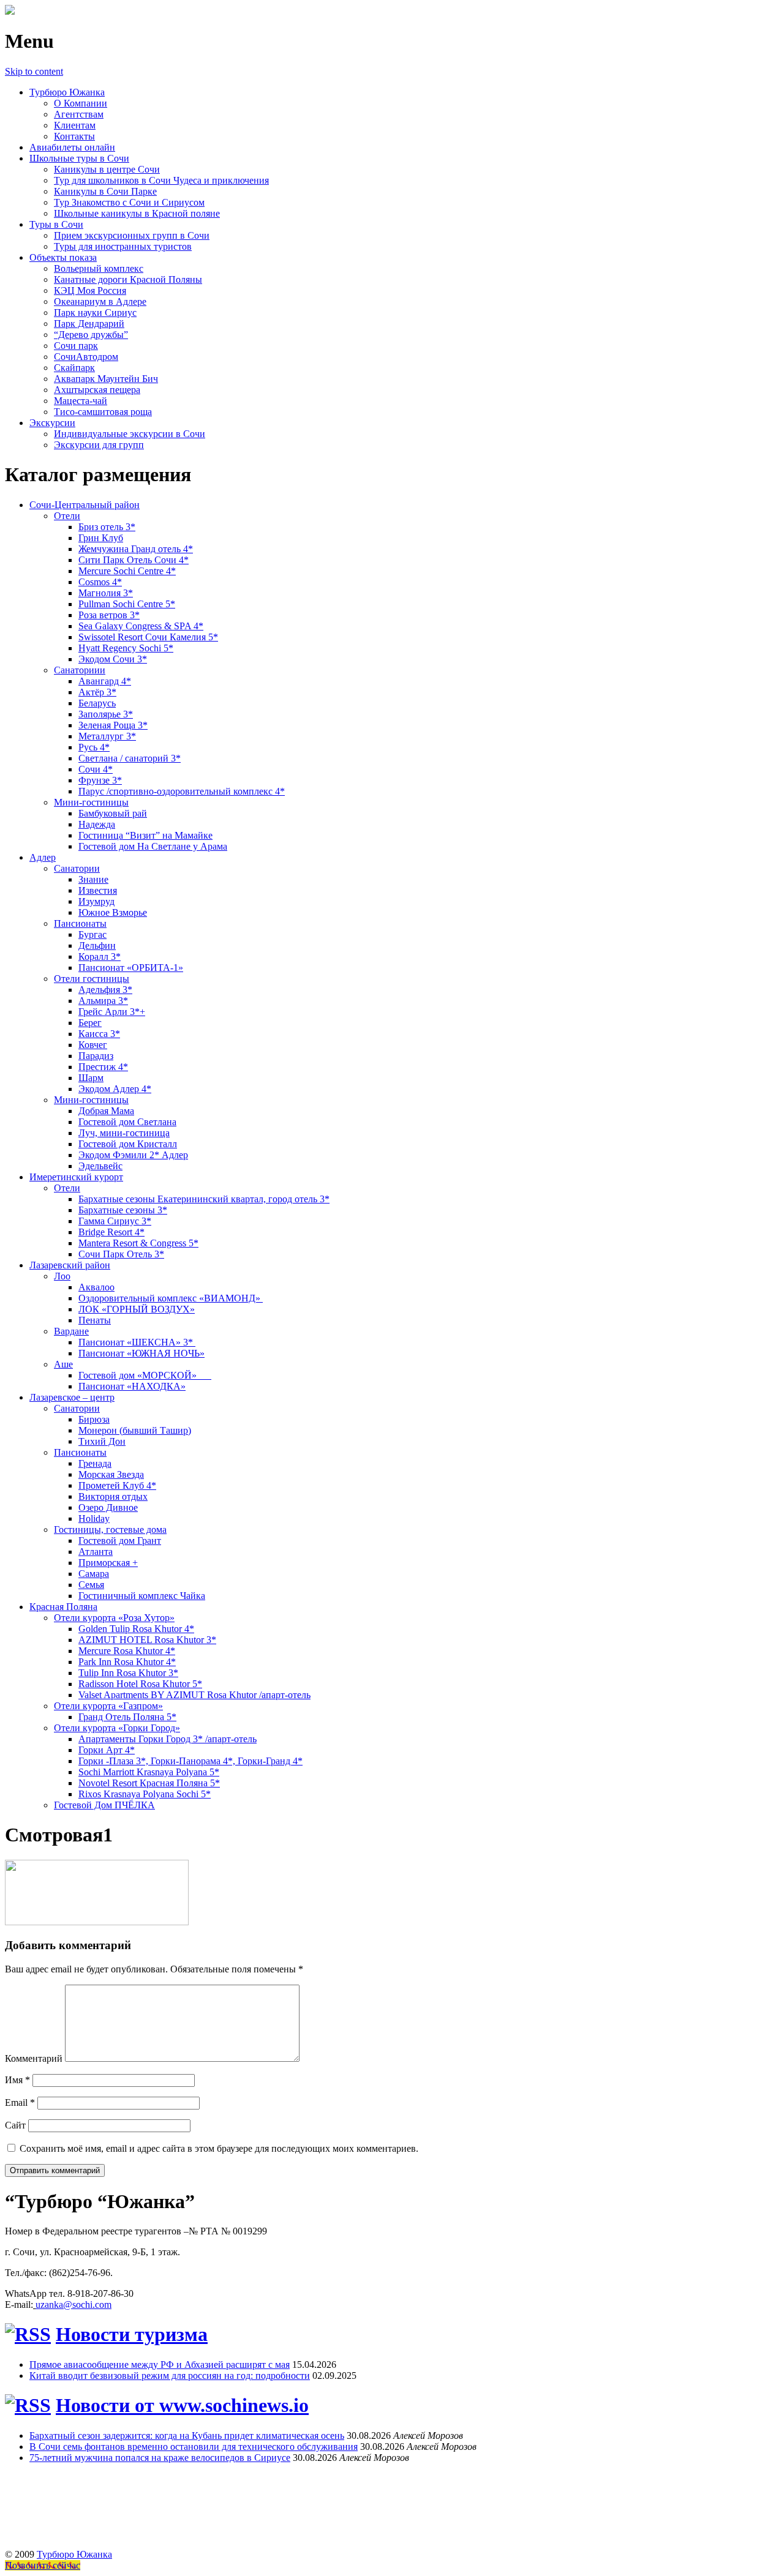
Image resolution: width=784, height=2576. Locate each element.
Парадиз (96, 1056)
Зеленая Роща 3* (113, 725)
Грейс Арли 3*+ (112, 1012)
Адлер (43, 857)
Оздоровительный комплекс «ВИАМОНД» (171, 1298)
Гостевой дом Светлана (127, 1122)
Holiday (94, 1518)
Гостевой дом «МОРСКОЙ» (145, 1375)
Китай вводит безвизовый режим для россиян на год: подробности (170, 2376)
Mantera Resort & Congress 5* (138, 1243)
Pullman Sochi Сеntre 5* (127, 604)
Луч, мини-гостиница (124, 1133)
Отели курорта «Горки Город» (117, 1728)
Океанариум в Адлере (100, 301)
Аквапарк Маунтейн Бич (106, 379)
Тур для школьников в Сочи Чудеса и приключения (161, 180)
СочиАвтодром (86, 357)
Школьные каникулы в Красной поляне (137, 213)
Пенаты (95, 1320)
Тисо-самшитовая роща (103, 412)
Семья (91, 1585)
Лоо (62, 1276)
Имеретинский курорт (76, 1177)
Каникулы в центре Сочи (107, 169)
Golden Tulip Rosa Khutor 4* (136, 1629)
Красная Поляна (63, 1607)
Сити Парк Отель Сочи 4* (134, 560)
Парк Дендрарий (89, 324)
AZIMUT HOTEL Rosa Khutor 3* (147, 1640)
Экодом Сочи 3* (113, 659)
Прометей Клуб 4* (117, 1485)
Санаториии (80, 670)
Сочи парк (76, 346)
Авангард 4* (105, 681)
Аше (63, 1364)
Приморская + (108, 1563)
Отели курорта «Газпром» (108, 1706)
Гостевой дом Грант (120, 1541)
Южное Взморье (113, 912)
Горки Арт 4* (107, 1750)
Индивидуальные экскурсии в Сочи (130, 434)
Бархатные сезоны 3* (123, 1210)
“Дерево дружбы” (91, 335)
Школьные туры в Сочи (79, 158)
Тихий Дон (102, 1441)
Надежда (97, 824)
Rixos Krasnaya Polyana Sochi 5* (145, 1794)
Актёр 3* (97, 692)
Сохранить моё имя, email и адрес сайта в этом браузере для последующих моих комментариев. (219, 2148)
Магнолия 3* (106, 593)
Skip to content (34, 71)
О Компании (81, 103)
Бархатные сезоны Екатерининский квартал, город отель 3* (204, 1199)
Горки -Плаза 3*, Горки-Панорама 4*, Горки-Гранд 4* (190, 1761)
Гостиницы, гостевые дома (110, 1529)
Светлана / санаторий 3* (130, 758)
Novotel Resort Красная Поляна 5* (149, 1783)
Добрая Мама (106, 1111)
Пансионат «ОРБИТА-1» (131, 968)
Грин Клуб (101, 538)
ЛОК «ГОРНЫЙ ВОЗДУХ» (137, 1309)
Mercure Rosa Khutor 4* (127, 1651)
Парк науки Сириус (95, 313)
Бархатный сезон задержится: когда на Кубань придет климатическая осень (187, 2436)
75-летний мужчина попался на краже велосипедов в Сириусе (160, 2458)
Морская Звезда (111, 1474)
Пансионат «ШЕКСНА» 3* (137, 1342)
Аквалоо (96, 1287)
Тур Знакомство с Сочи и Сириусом (129, 202)
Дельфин (97, 945)
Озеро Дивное (108, 1507)
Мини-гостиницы (91, 802)
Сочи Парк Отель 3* (121, 1254)
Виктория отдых (113, 1496)
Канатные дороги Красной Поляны (128, 279)
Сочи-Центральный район (85, 505)
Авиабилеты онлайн (72, 147)
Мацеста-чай (81, 401)
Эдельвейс (100, 1166)
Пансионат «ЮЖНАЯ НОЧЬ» (141, 1353)
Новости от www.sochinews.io (182, 2405)
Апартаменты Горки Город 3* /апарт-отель (168, 1739)
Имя (17, 2080)
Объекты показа (63, 257)
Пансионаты (80, 923)
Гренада (95, 1463)
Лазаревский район (70, 1265)
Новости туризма (132, 2334)
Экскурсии (52, 423)
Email (20, 2102)
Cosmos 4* (100, 582)
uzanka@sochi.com (73, 2305)
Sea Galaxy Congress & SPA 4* (141, 626)
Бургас (92, 934)
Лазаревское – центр (72, 1397)
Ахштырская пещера (97, 390)
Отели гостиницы (92, 979)
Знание (93, 879)
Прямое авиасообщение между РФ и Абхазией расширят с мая (160, 2364)
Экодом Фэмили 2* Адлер (133, 1155)
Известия (98, 890)
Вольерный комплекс (99, 268)
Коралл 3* (100, 957)
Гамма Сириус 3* (115, 1221)
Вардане (71, 1331)
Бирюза (94, 1419)
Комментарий (34, 2058)
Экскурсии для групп (99, 445)
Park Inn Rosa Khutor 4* (127, 1662)
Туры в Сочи (56, 224)
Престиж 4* (103, 1067)
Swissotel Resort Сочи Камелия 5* (148, 637)
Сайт (15, 2125)
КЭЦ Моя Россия (90, 290)
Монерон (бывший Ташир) (135, 1430)
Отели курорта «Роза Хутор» (114, 1618)
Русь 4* (94, 747)
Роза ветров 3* (109, 615)
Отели (67, 516)
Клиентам (75, 125)
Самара (94, 1574)
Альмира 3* (103, 1001)
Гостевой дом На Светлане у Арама (153, 846)
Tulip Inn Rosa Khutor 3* (128, 1673)
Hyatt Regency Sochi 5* (126, 648)
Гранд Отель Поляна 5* (127, 1717)
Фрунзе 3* (100, 780)
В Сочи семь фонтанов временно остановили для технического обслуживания (194, 2447)
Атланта (96, 1552)
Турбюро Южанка (67, 92)
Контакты (74, 136)
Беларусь (97, 703)
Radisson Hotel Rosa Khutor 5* (140, 1684)
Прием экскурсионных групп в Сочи (132, 235)
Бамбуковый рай (113, 813)
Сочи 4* (96, 769)
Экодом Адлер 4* (115, 1089)
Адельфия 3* (105, 990)
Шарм (91, 1078)
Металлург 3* (107, 736)
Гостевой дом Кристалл (128, 1144)
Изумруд (96, 901)
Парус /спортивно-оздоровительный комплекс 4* (182, 791)
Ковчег (93, 1045)
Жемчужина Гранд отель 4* (136, 549)
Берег (90, 1023)
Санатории (77, 868)
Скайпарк (74, 368)
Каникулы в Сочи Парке (105, 191)
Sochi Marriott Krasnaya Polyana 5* (149, 1772)
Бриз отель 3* (107, 527)
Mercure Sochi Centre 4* (127, 571)
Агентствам (79, 114)
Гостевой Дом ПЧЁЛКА (104, 1805)
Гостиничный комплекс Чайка (142, 1596)
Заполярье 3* (106, 714)
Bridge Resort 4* (111, 1232)
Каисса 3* (99, 1034)
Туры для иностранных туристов (123, 246)
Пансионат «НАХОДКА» (132, 1386)
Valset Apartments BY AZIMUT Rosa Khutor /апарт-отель (194, 1695)
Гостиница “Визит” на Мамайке (145, 835)
